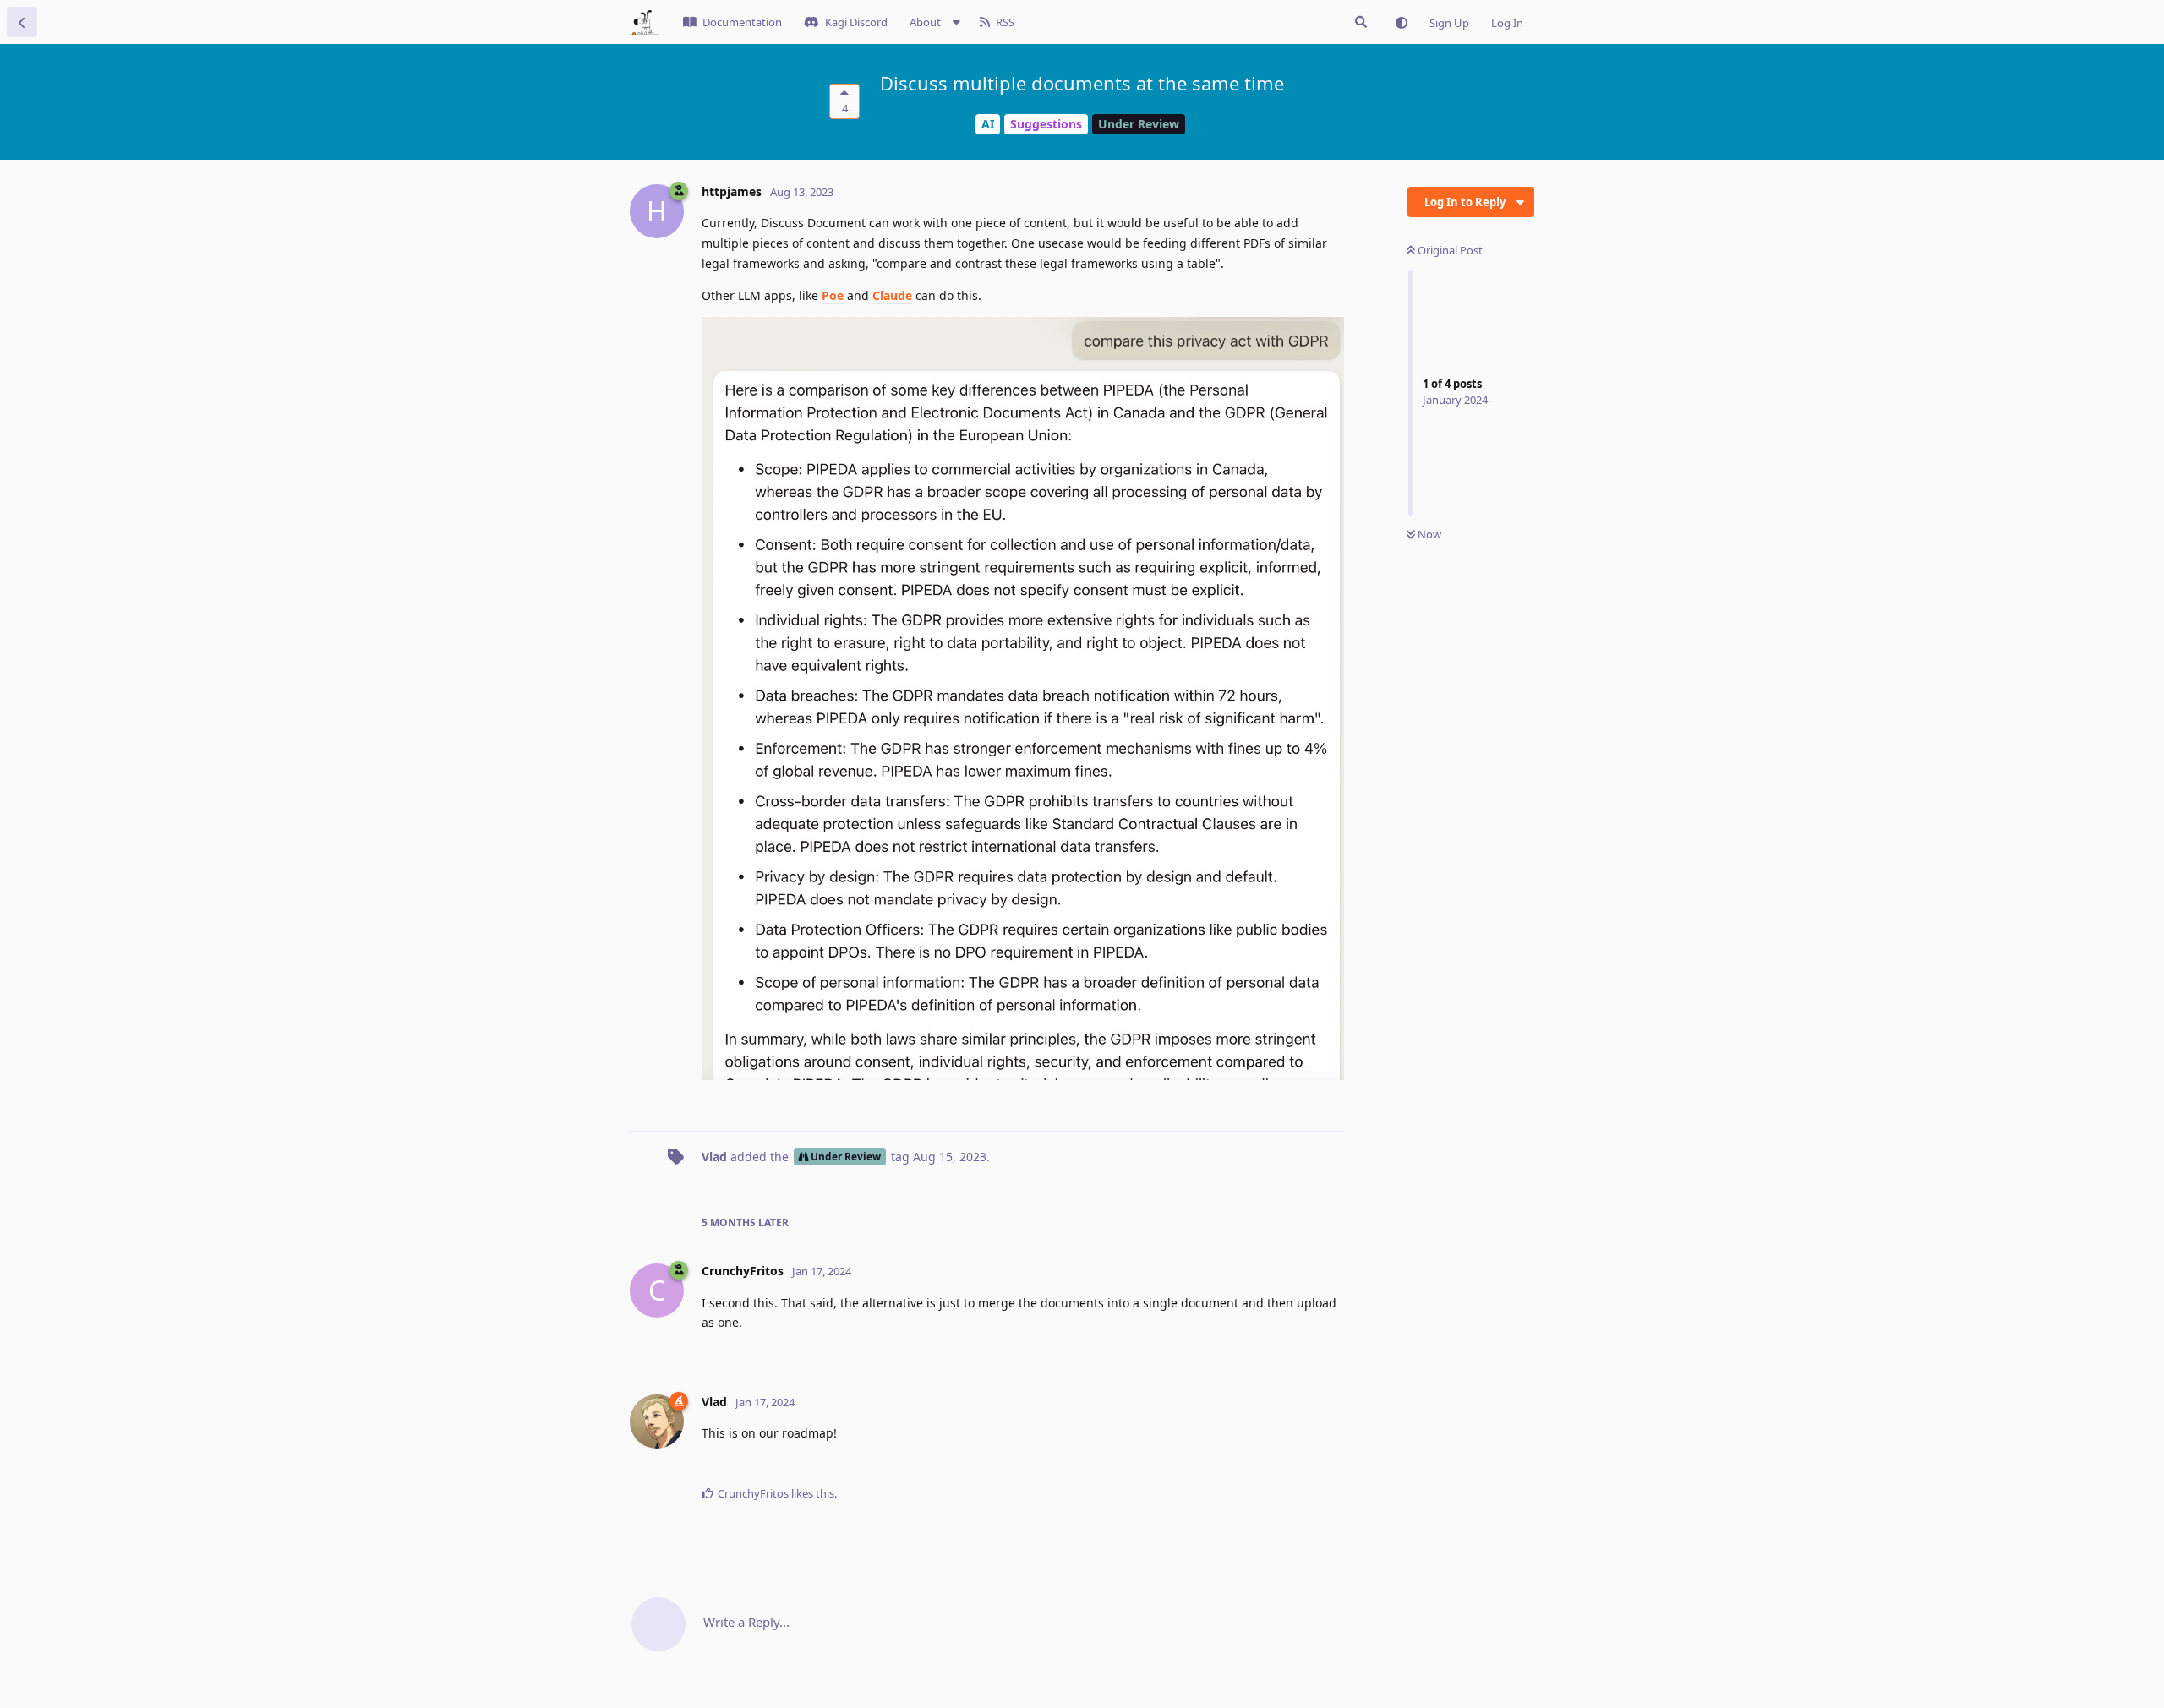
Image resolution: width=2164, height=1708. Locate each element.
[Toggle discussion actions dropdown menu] (1520, 202)
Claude (892, 295)
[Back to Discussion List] (22, 22)
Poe (833, 295)
